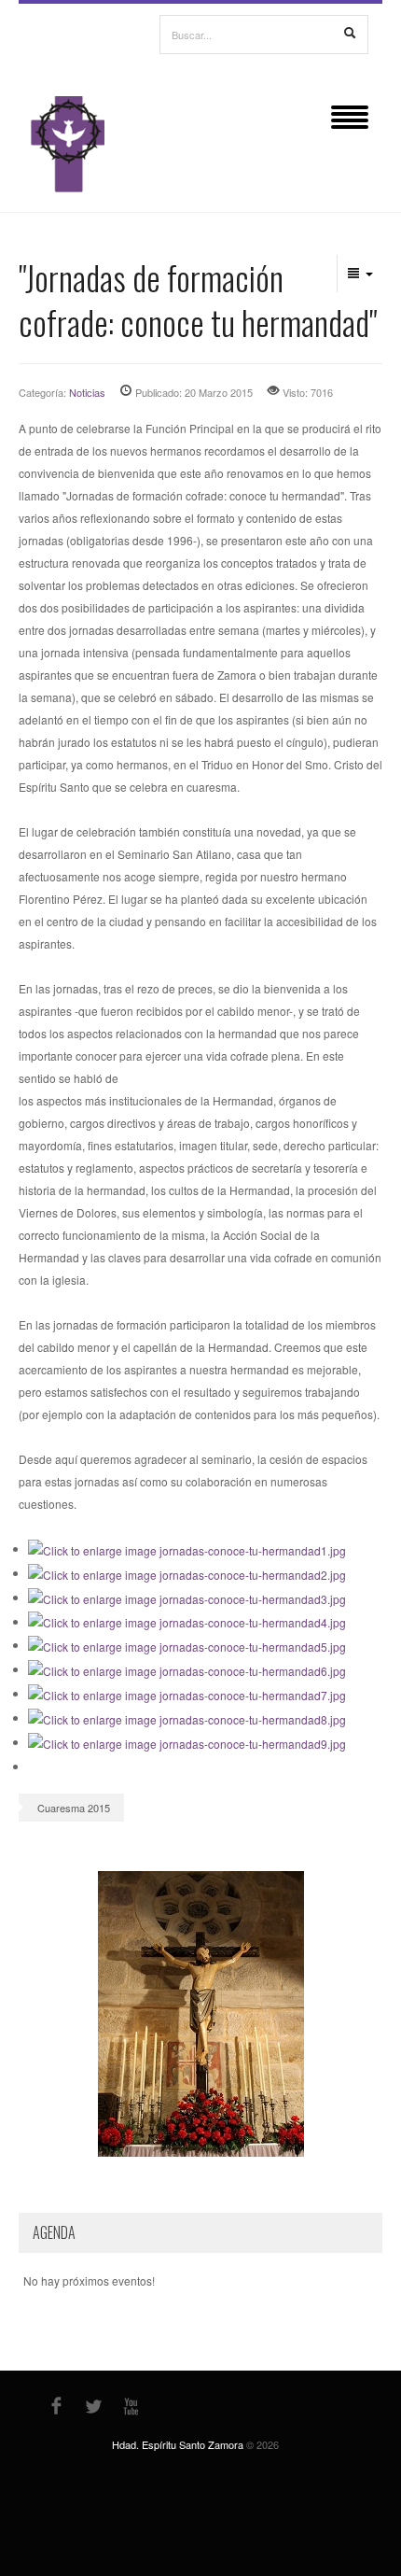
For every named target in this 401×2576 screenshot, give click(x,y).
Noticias (87, 392)
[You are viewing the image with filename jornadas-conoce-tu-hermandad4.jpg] (187, 1621)
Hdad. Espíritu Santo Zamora (178, 2444)
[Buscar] (350, 34)
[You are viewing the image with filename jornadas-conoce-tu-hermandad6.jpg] (187, 1669)
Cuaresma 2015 (74, 1808)
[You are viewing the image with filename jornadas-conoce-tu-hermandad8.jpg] (187, 1717)
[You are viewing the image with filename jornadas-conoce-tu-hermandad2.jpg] (187, 1573)
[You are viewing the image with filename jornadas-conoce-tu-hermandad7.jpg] (187, 1693)
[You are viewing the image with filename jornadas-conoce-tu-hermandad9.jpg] (187, 1742)
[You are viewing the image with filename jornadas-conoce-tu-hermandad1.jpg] (187, 1548)
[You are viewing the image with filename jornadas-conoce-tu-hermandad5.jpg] (187, 1645)
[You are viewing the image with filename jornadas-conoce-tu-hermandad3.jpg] (187, 1597)
